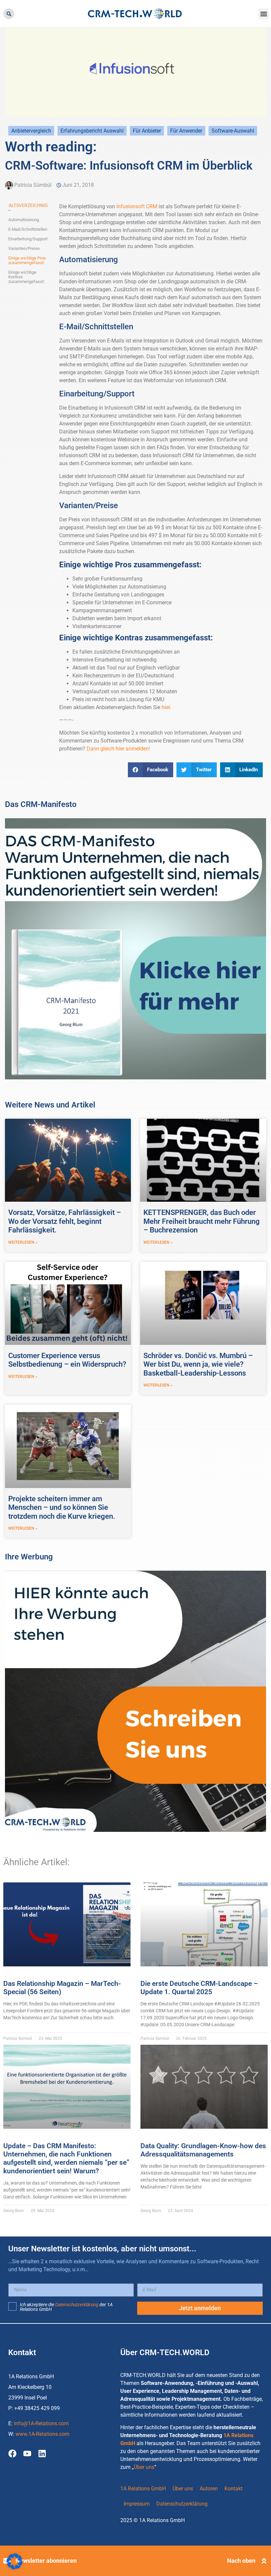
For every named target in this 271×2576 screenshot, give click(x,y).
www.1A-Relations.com (42, 2434)
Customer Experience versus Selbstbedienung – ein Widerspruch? (67, 1360)
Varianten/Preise (24, 249)
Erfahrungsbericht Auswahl (92, 131)
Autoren (209, 2489)
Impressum (137, 2504)
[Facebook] (12, 2454)
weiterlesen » (23, 1242)
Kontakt (233, 2489)
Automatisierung (24, 220)
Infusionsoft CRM (137, 206)
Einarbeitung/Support (28, 239)
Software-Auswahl (233, 131)
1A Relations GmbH (143, 2489)
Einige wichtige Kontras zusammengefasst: (26, 277)
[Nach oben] (264, 2561)
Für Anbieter (147, 131)
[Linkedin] (42, 2454)
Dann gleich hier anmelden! (118, 749)
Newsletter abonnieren (46, 2561)
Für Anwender (186, 131)
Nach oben (241, 2561)
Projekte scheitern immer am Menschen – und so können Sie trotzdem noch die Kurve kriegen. (62, 1508)
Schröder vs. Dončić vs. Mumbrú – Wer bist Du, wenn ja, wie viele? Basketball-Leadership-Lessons (198, 1364)
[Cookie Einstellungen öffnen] (15, 2568)
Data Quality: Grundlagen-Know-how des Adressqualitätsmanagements (203, 2150)
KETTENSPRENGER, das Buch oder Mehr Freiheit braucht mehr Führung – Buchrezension (202, 1221)
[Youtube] (27, 2454)
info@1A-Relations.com (41, 2423)
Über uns (144, 2467)
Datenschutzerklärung (77, 2305)
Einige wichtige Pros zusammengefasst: (27, 261)
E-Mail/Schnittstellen (28, 229)
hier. (166, 707)
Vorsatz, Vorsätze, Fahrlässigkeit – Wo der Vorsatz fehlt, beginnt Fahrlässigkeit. (65, 1221)
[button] (9, 14)
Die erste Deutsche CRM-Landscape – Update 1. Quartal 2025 (199, 1988)
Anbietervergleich (31, 131)
